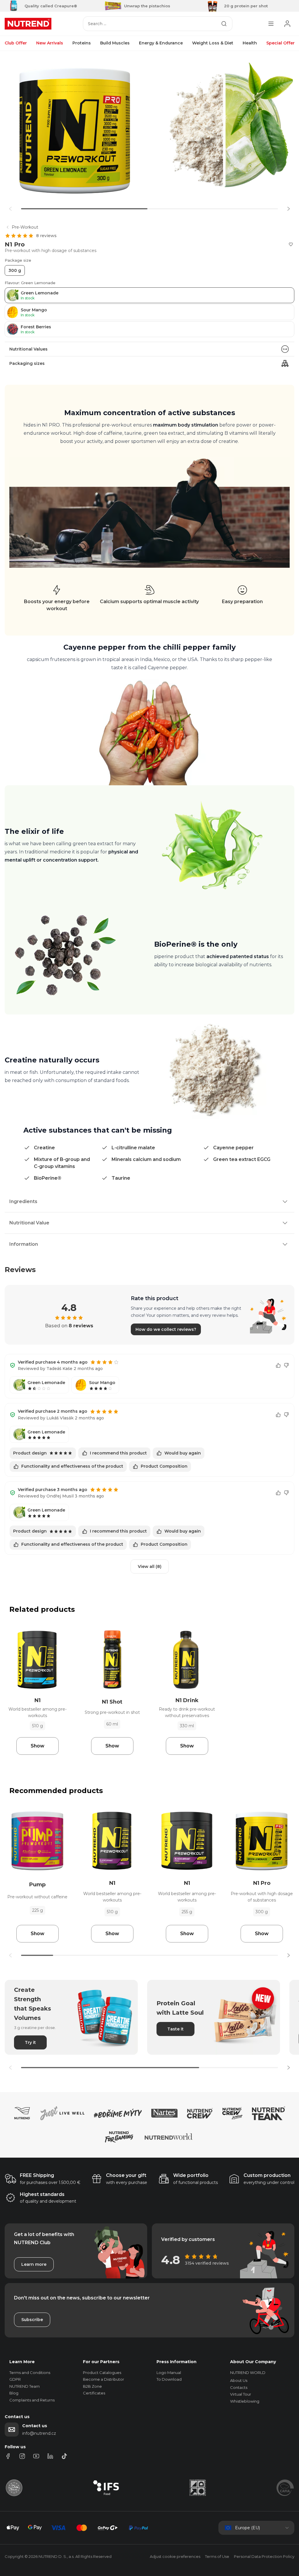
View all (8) (150, 1566)
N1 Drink (187, 1700)
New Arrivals (50, 43)
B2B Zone (92, 2386)
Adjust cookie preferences (175, 2556)
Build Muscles (115, 43)
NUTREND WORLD (248, 2373)
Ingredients (23, 1201)
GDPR (15, 2379)
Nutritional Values (28, 349)
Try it (30, 2042)
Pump (37, 1885)
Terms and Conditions (30, 2373)
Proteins (82, 43)
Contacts (239, 2387)
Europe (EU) (247, 2528)
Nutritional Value (29, 1223)
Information (24, 1244)
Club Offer (16, 43)
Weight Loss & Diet (213, 43)
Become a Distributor (104, 2379)
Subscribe (32, 2320)
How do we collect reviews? (166, 1329)
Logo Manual (169, 2373)
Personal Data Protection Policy (264, 2556)
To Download (169, 2379)
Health (250, 43)
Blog (14, 2393)
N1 (38, 1700)
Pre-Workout (25, 227)
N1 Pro (262, 1883)
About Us (239, 2380)
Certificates (94, 2393)
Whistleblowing (245, 2401)
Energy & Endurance (161, 43)
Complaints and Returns (32, 2400)
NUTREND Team (25, 2386)
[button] (288, 209)
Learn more (34, 2264)
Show (38, 1746)
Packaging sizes (27, 363)
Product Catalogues (102, 2373)
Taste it (175, 2029)
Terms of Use (217, 2556)
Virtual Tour (241, 2394)
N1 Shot (112, 1702)
